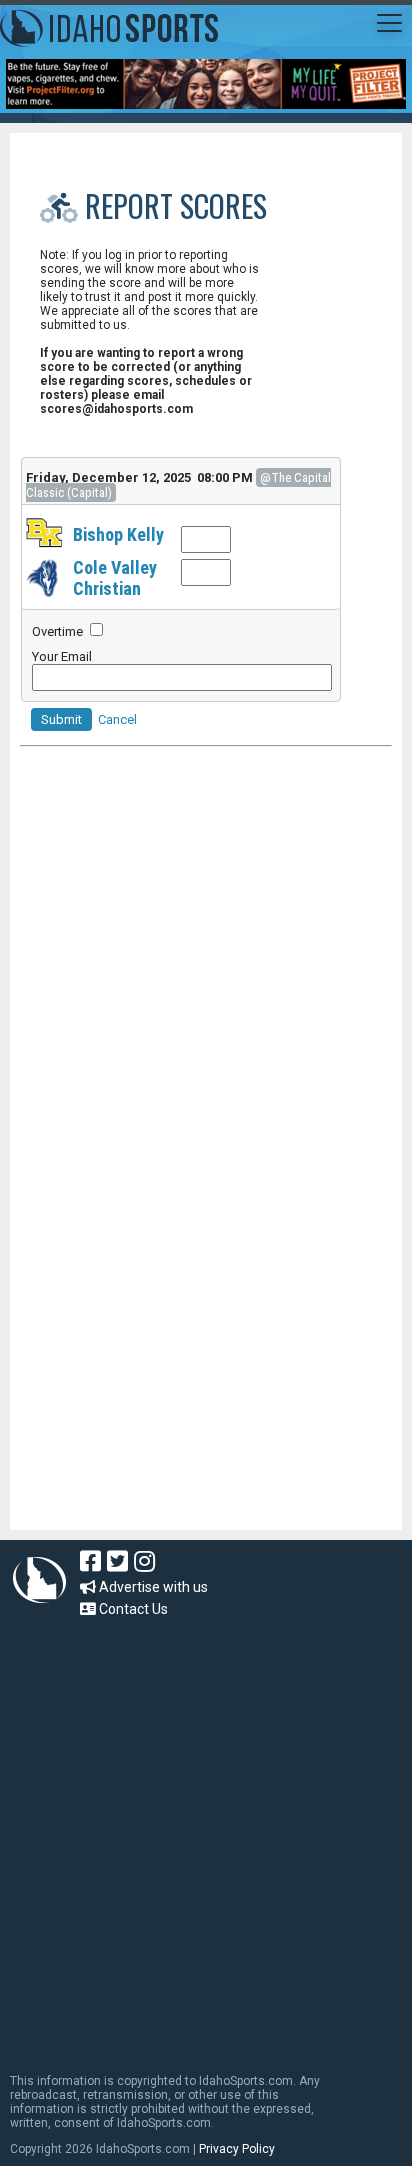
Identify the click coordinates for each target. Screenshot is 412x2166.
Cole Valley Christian (115, 578)
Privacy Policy (237, 2149)
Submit (61, 719)
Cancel (117, 719)
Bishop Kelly (118, 534)
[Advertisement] (170, 1395)
